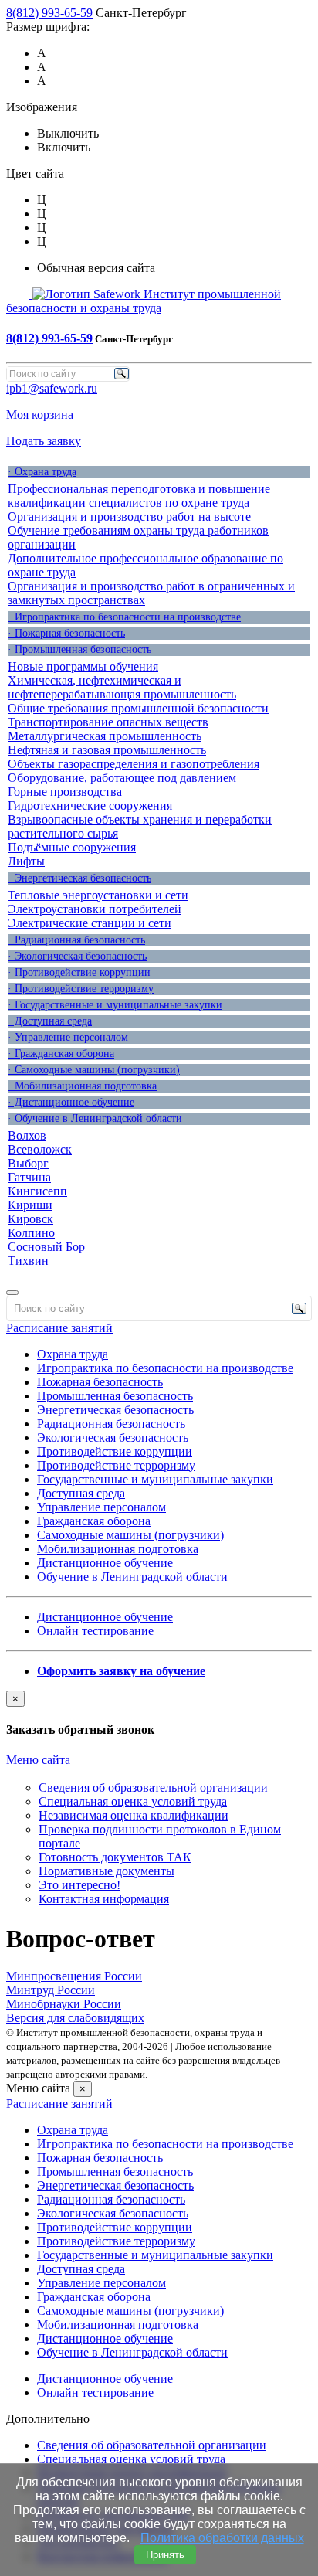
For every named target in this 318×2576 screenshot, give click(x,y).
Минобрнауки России (64, 2004)
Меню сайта (38, 1760)
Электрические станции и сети (90, 923)
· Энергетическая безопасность (79, 878)
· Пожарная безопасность (66, 633)
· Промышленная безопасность (79, 649)
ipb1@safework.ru (52, 388)
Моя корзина (40, 415)
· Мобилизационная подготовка (82, 1086)
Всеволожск (40, 1149)
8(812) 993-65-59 (49, 13)
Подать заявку (44, 441)
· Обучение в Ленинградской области (95, 1118)
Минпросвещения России (74, 1976)
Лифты (26, 861)
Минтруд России (51, 1990)
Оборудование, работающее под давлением (122, 778)
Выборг (28, 1163)
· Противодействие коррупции (79, 972)
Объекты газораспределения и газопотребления (134, 764)
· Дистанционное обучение (71, 1102)
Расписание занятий (59, 1328)
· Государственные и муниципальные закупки (115, 1005)
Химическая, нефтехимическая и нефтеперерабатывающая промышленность (122, 687)
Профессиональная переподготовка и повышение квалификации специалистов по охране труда (139, 496)
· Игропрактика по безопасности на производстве (124, 617)
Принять (165, 2555)
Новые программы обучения (83, 666)
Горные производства (65, 792)
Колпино (31, 1233)
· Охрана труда (42, 472)
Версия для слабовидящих (75, 2018)
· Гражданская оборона (61, 1054)
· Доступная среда (50, 1021)
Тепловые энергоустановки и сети (98, 895)
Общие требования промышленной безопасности (138, 708)
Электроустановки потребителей (95, 909)
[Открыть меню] (12, 1293)
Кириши (30, 1205)
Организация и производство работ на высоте (129, 517)
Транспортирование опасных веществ (108, 722)
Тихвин (28, 1261)
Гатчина (29, 1177)
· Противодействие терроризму (81, 989)
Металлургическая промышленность (105, 736)
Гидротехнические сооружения (90, 805)
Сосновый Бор (46, 1247)
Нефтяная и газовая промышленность (107, 750)
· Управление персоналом (68, 1037)
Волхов (27, 1135)
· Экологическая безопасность (77, 956)
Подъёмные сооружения (72, 847)
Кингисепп (37, 1191)
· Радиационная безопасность (76, 940)
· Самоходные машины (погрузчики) (94, 1070)
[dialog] (159, 1714)
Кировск (30, 1219)
